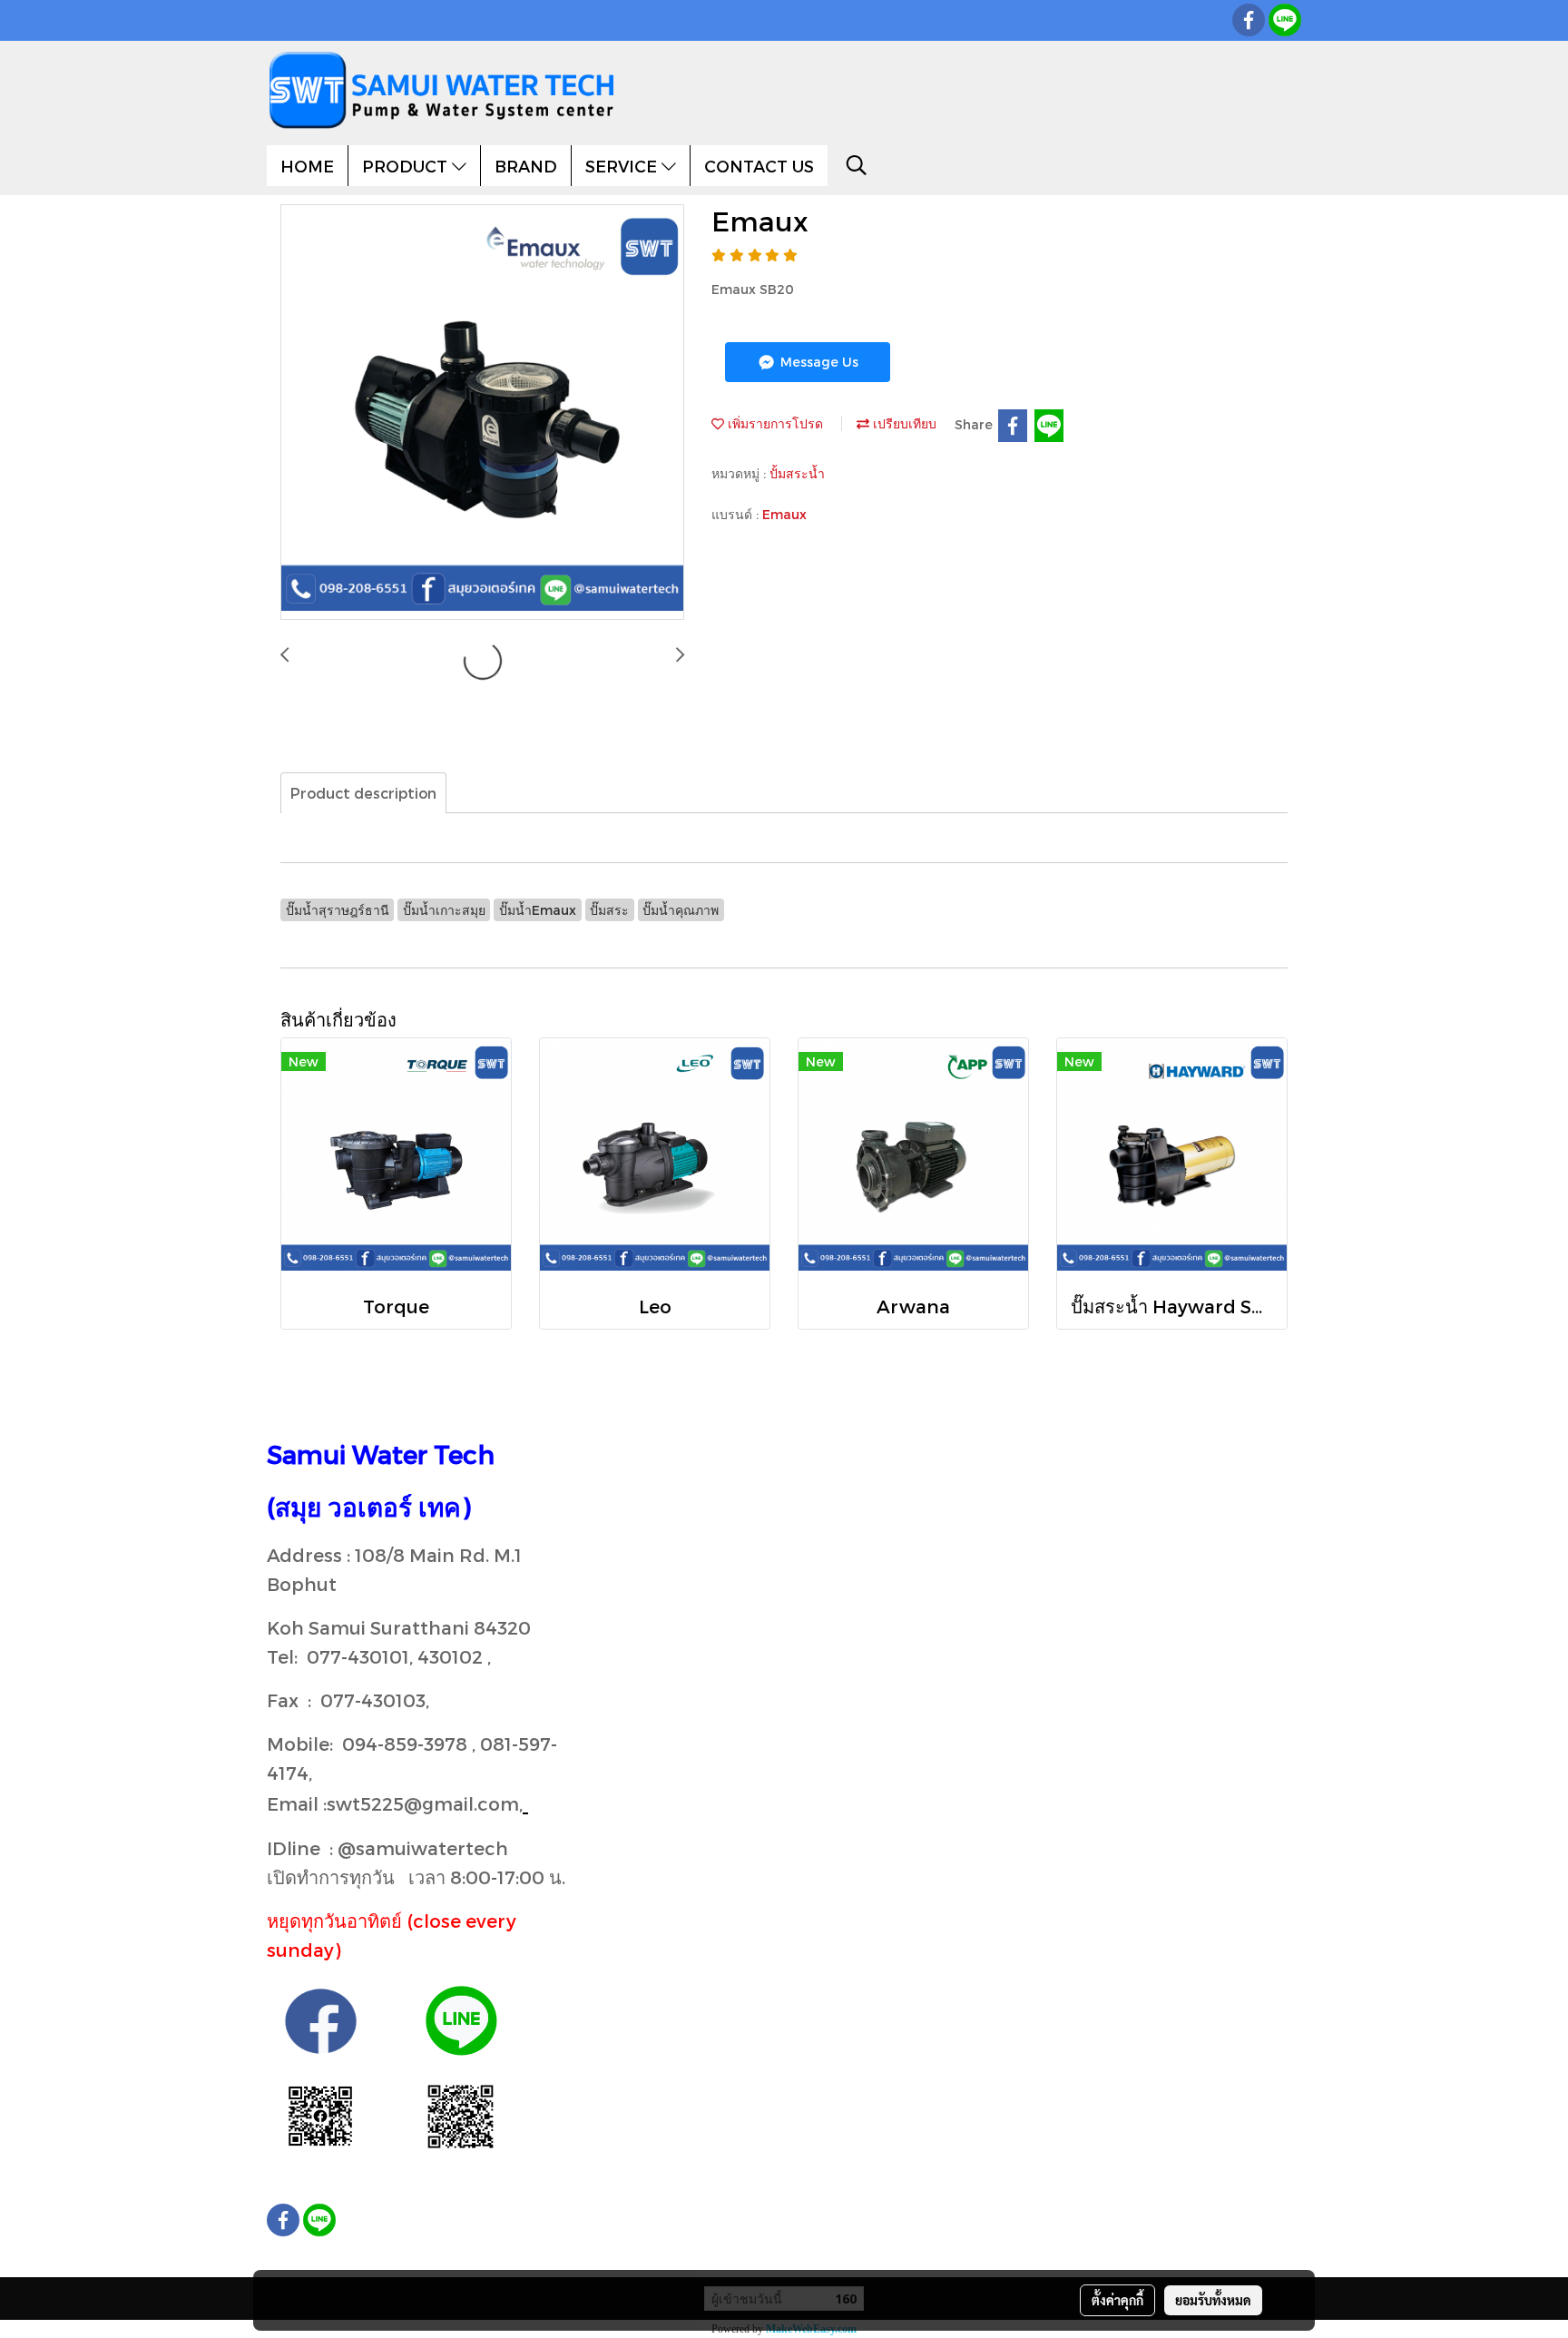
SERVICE (623, 166)
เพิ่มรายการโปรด (774, 423)
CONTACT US (759, 166)
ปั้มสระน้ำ (797, 473)
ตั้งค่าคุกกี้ (1117, 2300)
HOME (307, 166)
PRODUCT (407, 166)
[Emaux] (482, 413)
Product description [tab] (363, 793)
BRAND (526, 166)
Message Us (818, 362)
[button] (857, 165)
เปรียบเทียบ (903, 423)
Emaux (784, 514)
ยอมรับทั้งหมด (1213, 2300)
